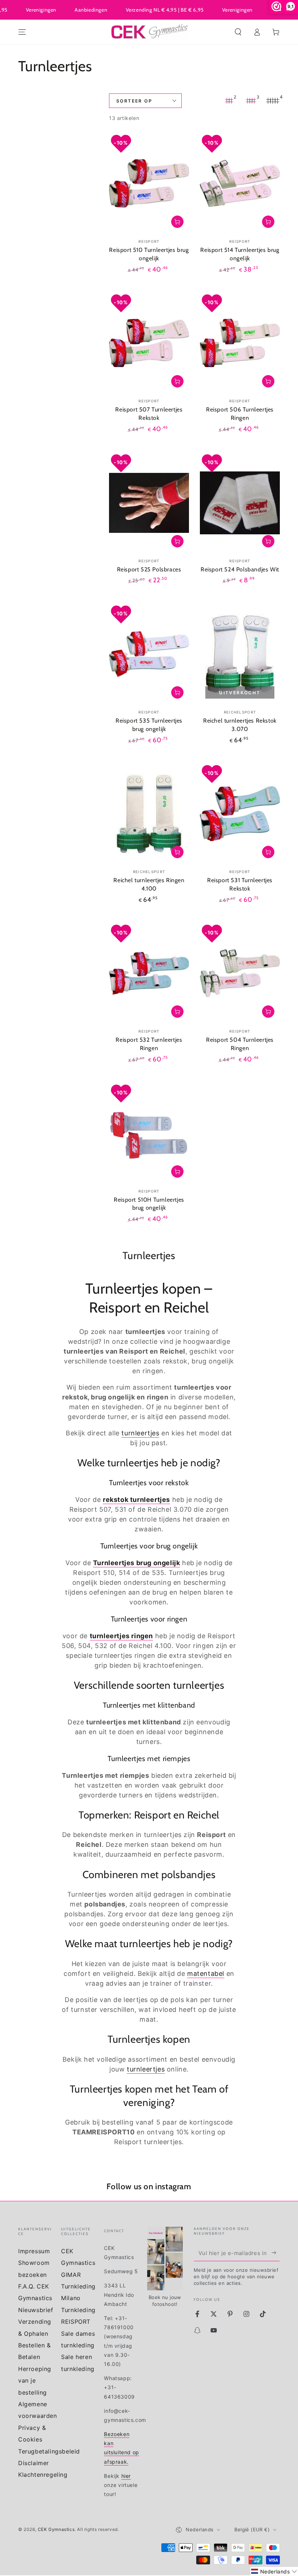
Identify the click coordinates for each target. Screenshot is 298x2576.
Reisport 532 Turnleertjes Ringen (149, 1044)
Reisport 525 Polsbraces (149, 569)
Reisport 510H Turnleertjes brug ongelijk (149, 1204)
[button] (238, 32)
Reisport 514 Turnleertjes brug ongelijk (240, 254)
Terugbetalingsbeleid (49, 2451)
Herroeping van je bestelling (35, 2381)
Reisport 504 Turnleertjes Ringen (240, 1044)
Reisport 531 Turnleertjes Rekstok (240, 884)
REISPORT (76, 2322)
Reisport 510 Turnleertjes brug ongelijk (149, 254)
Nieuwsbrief (36, 2310)
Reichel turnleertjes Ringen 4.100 (149, 884)
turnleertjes (140, 1433)
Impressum (34, 2251)
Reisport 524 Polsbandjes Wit (240, 569)
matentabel (206, 1974)
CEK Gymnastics (56, 2529)
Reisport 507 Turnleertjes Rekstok (149, 414)
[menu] (22, 32)
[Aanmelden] (276, 2253)
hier (126, 2476)
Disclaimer (34, 2463)
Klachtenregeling (43, 2475)
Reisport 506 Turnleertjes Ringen (240, 414)
